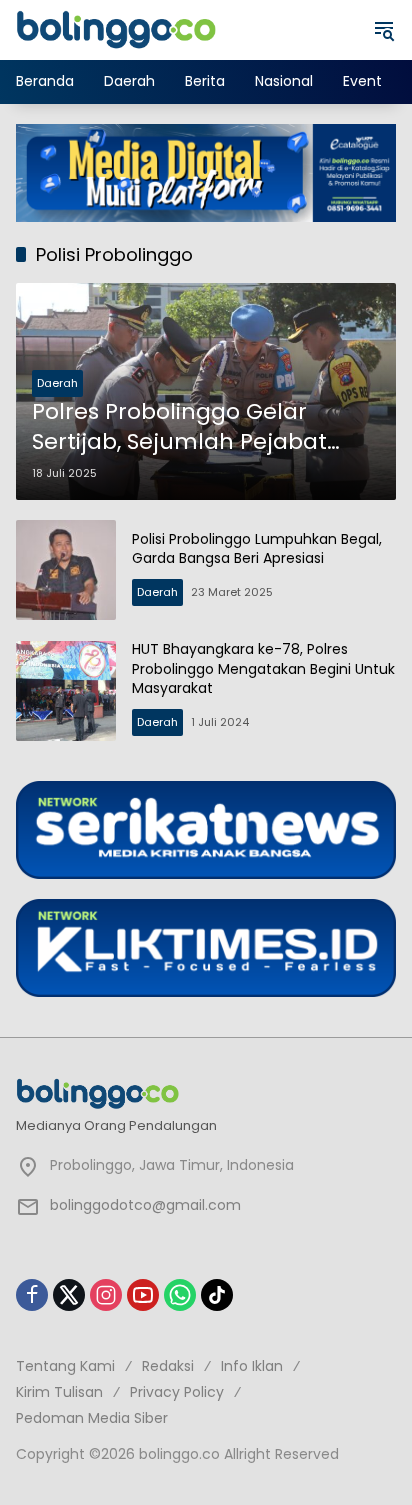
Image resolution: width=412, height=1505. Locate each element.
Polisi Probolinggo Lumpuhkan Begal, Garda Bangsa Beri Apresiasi (257, 549)
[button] (384, 30)
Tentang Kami (65, 1366)
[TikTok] (217, 1295)
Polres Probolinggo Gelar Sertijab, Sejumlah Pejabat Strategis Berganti (179, 428)
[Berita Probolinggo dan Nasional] (116, 29)
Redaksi (168, 1366)
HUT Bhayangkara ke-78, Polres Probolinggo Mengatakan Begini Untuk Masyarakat (263, 668)
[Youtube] (143, 1295)
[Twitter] (69, 1295)
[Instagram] (106, 1295)
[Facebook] (32, 1295)
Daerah (57, 383)
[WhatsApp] (180, 1295)
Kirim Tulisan (59, 1392)
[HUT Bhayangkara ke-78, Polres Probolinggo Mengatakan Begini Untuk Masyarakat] (66, 691)
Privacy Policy (177, 1392)
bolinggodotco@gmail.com (145, 1205)
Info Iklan (252, 1366)
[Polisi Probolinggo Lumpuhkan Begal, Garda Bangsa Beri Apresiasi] (66, 570)
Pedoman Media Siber (92, 1418)
